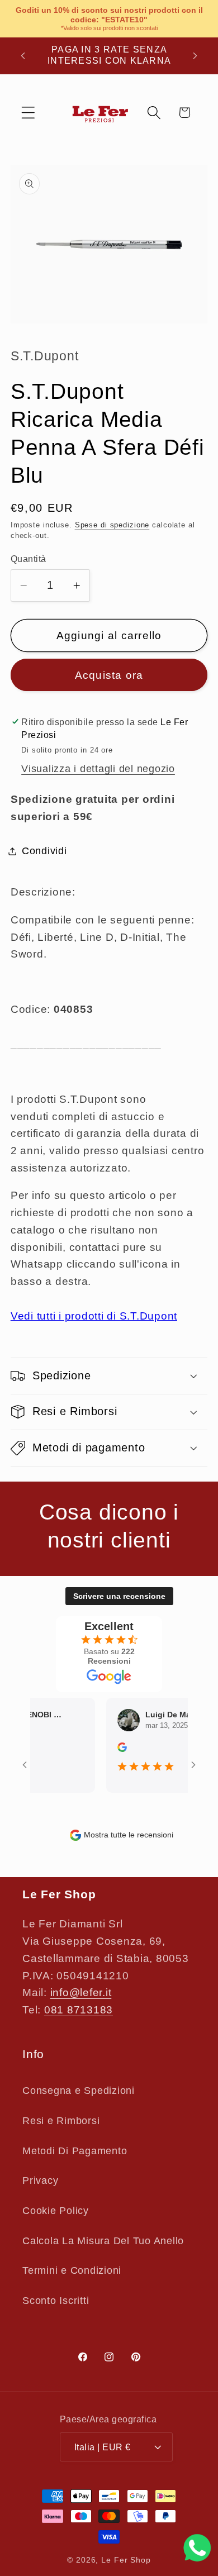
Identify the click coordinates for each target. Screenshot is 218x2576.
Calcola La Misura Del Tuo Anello (103, 2241)
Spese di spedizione (112, 525)
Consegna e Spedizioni (79, 2091)
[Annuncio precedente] (23, 55)
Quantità (29, 559)
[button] (28, 113)
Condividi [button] (44, 851)
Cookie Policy (56, 2211)
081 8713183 (79, 2010)
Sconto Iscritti (56, 2301)
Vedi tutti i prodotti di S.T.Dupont (94, 1316)
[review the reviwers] (114, 1749)
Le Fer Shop (126, 2560)
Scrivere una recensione (119, 1596)
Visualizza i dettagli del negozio (98, 769)
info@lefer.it (81, 1992)
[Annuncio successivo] (195, 55)
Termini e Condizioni (72, 2270)
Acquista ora (109, 675)
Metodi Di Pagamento (75, 2151)
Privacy (40, 2180)
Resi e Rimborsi (61, 2121)
